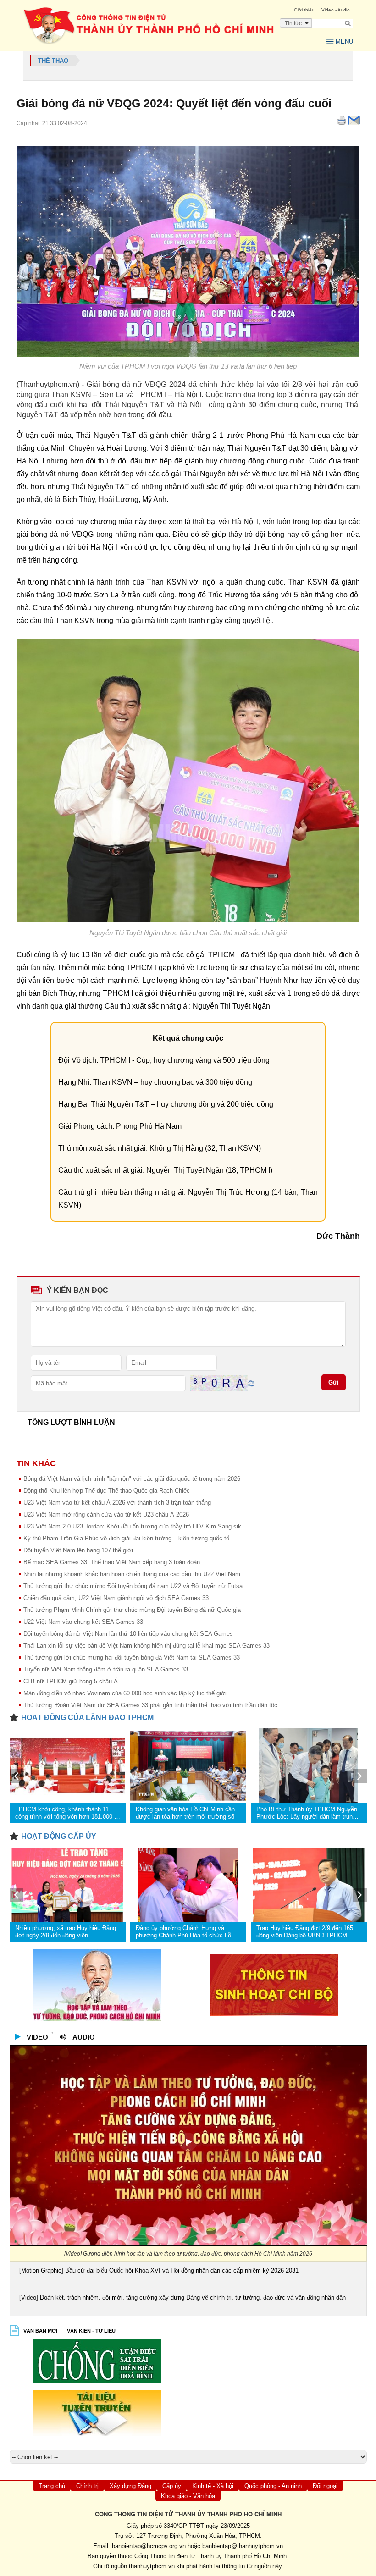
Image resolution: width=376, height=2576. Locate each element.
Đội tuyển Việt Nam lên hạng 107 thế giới (78, 1550)
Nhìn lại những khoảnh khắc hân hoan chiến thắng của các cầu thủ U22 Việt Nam (132, 1574)
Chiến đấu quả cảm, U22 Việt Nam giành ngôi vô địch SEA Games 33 (116, 1598)
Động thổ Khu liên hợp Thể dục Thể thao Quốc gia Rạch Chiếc (107, 1491)
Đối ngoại (325, 2486)
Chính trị (87, 2486)
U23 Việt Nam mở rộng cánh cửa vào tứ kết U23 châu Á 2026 (106, 1514)
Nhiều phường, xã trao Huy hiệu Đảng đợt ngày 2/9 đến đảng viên (66, 1932)
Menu (344, 41)
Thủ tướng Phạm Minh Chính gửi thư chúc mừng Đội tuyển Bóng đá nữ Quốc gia (132, 1610)
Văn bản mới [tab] (40, 2331)
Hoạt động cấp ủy (59, 1836)
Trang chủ (52, 2486)
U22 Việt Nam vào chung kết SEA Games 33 (83, 1622)
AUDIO (84, 2037)
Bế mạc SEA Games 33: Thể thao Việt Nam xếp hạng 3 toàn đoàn (112, 1562)
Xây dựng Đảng (130, 2486)
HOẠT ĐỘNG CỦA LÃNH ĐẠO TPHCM (87, 1718)
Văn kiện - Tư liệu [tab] (91, 2331)
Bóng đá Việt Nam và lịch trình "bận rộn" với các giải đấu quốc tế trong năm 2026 (132, 1479)
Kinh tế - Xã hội (213, 2486)
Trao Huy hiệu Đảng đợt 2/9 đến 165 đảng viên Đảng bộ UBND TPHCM (305, 1932)
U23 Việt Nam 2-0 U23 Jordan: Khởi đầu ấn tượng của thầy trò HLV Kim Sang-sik (132, 1526)
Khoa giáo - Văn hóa (188, 2496)
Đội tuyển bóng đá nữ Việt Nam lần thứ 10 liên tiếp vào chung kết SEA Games (128, 1634)
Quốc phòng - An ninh (273, 2486)
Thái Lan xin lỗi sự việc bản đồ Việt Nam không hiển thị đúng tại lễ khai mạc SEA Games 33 (147, 1646)
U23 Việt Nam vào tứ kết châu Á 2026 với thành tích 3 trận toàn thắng (117, 1503)
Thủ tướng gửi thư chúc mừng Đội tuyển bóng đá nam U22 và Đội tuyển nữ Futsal (134, 1586)
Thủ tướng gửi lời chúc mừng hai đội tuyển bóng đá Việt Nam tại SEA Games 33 (132, 1658)
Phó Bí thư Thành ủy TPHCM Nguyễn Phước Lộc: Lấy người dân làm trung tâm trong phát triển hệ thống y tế (307, 1813)
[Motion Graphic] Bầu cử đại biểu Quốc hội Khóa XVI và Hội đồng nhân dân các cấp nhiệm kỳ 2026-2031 (159, 2270)
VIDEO (37, 2037)
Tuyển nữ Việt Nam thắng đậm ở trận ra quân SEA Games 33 (106, 1669)
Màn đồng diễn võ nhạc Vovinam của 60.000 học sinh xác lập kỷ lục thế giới (125, 1693)
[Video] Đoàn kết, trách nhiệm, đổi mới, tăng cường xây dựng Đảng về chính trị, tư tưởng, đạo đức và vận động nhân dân (182, 2297)
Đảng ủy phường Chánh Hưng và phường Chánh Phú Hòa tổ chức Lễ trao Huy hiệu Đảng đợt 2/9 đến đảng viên (185, 1932)
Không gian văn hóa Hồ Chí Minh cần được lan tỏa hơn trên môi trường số (185, 1813)
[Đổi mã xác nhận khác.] (251, 1383)
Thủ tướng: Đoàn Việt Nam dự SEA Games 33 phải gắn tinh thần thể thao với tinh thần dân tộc (150, 1705)
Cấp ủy (172, 2486)
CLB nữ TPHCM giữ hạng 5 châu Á (71, 1681)
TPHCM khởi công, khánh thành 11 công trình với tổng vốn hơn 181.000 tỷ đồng (67, 1813)
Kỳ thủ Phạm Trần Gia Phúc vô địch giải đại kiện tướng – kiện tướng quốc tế (126, 1538)
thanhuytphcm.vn (152, 2566)
